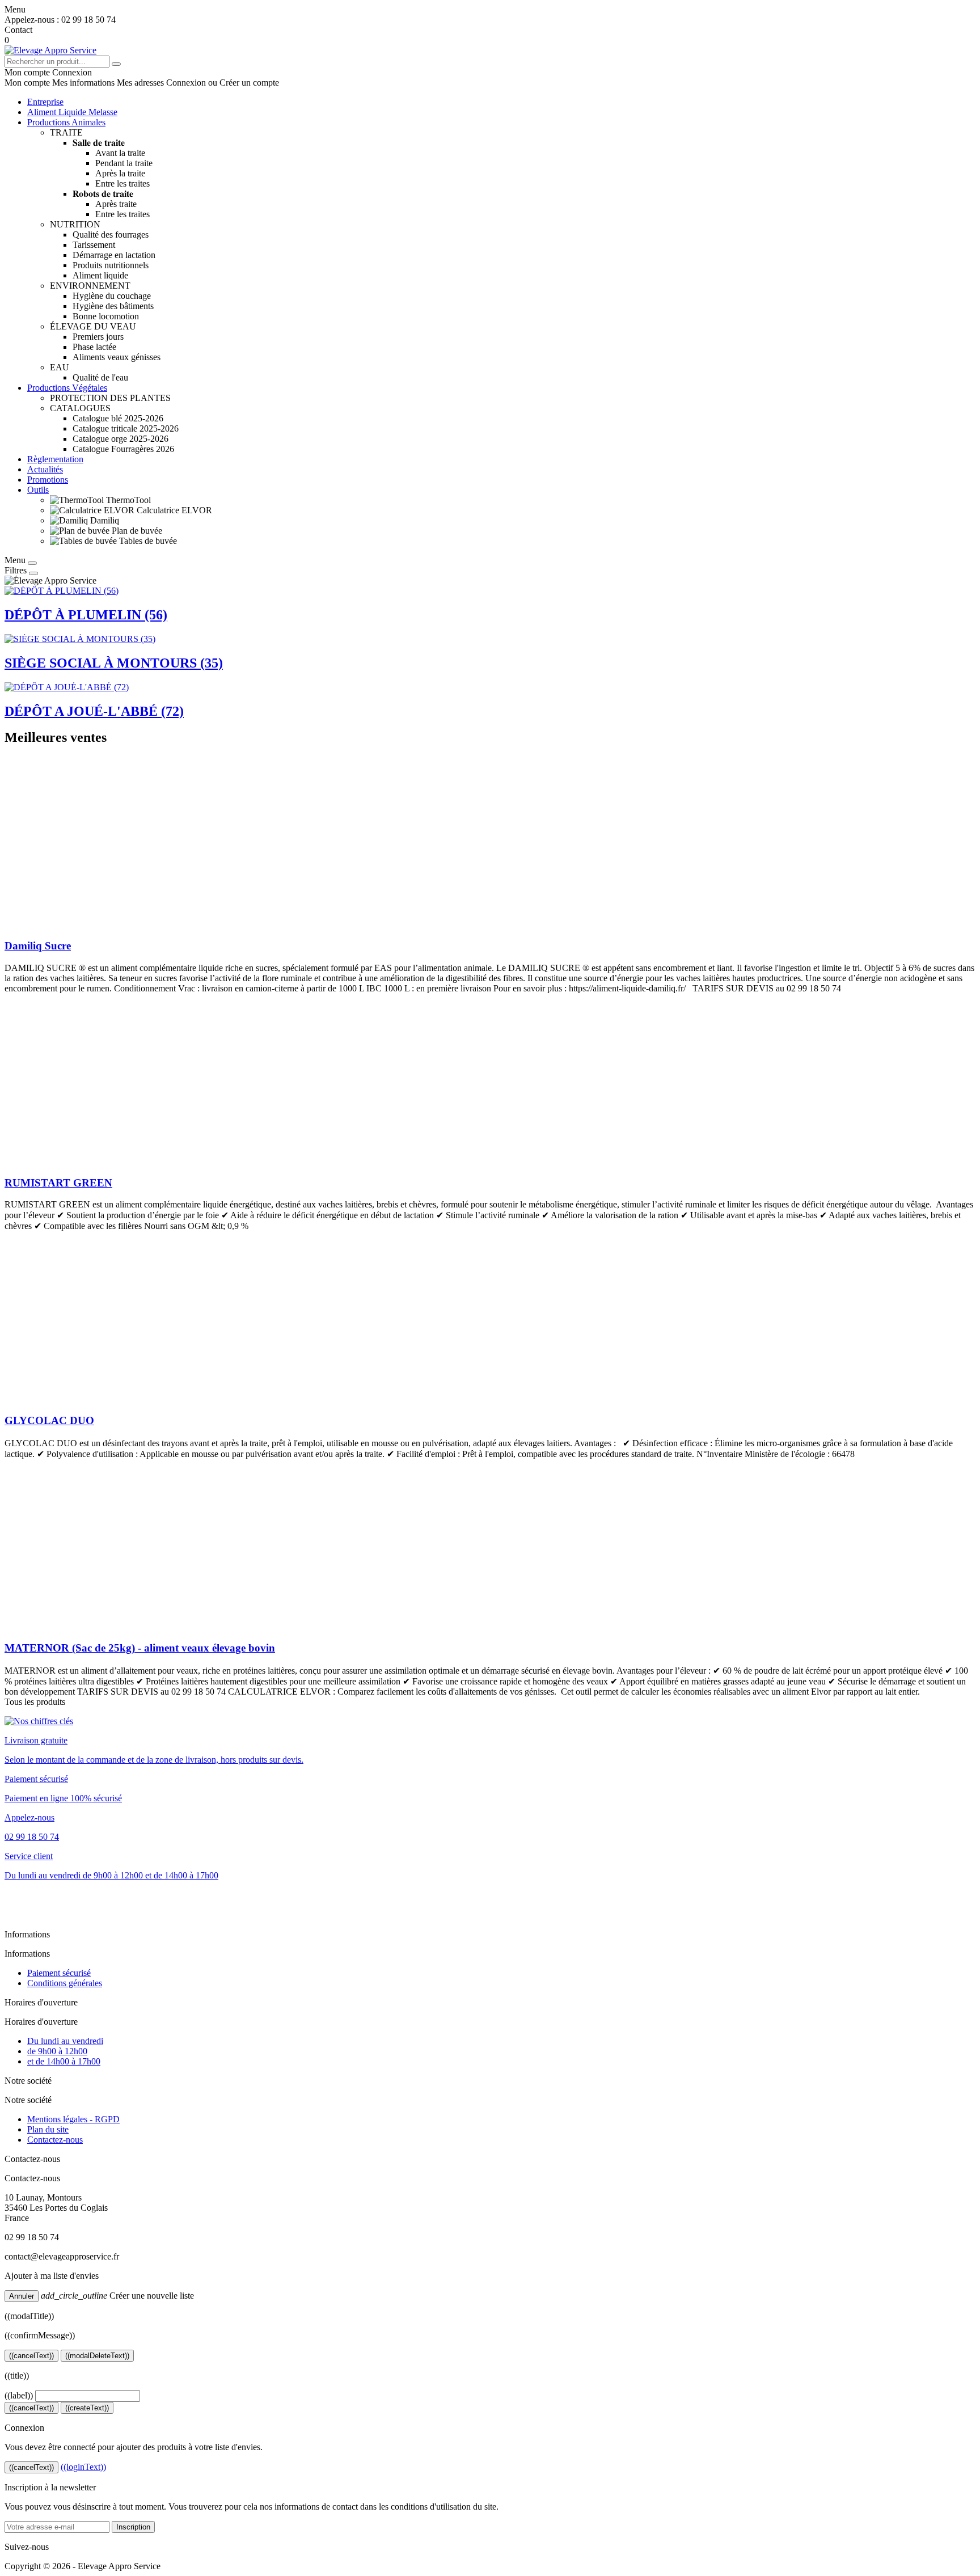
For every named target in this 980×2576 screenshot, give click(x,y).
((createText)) (87, 2408)
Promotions (48, 480)
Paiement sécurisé (59, 1973)
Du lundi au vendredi (65, 2041)
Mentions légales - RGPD (73, 2119)
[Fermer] (32, 563)
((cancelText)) (31, 2356)
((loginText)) (83, 2467)
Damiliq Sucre (38, 946)
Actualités (45, 469)
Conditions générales (65, 1983)
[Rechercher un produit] (116, 64)
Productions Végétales (67, 388)
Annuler (22, 2296)
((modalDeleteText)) (97, 2356)
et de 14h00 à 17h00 (64, 2061)
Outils (38, 490)
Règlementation (55, 459)
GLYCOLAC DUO (49, 1420)
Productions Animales (66, 122)
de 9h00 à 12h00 (57, 2051)
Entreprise (45, 102)
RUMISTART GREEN (58, 1183)
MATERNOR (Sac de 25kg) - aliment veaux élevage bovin (140, 1648)
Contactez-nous (55, 2140)
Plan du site (48, 2129)
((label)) (19, 2395)
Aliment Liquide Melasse (72, 112)
